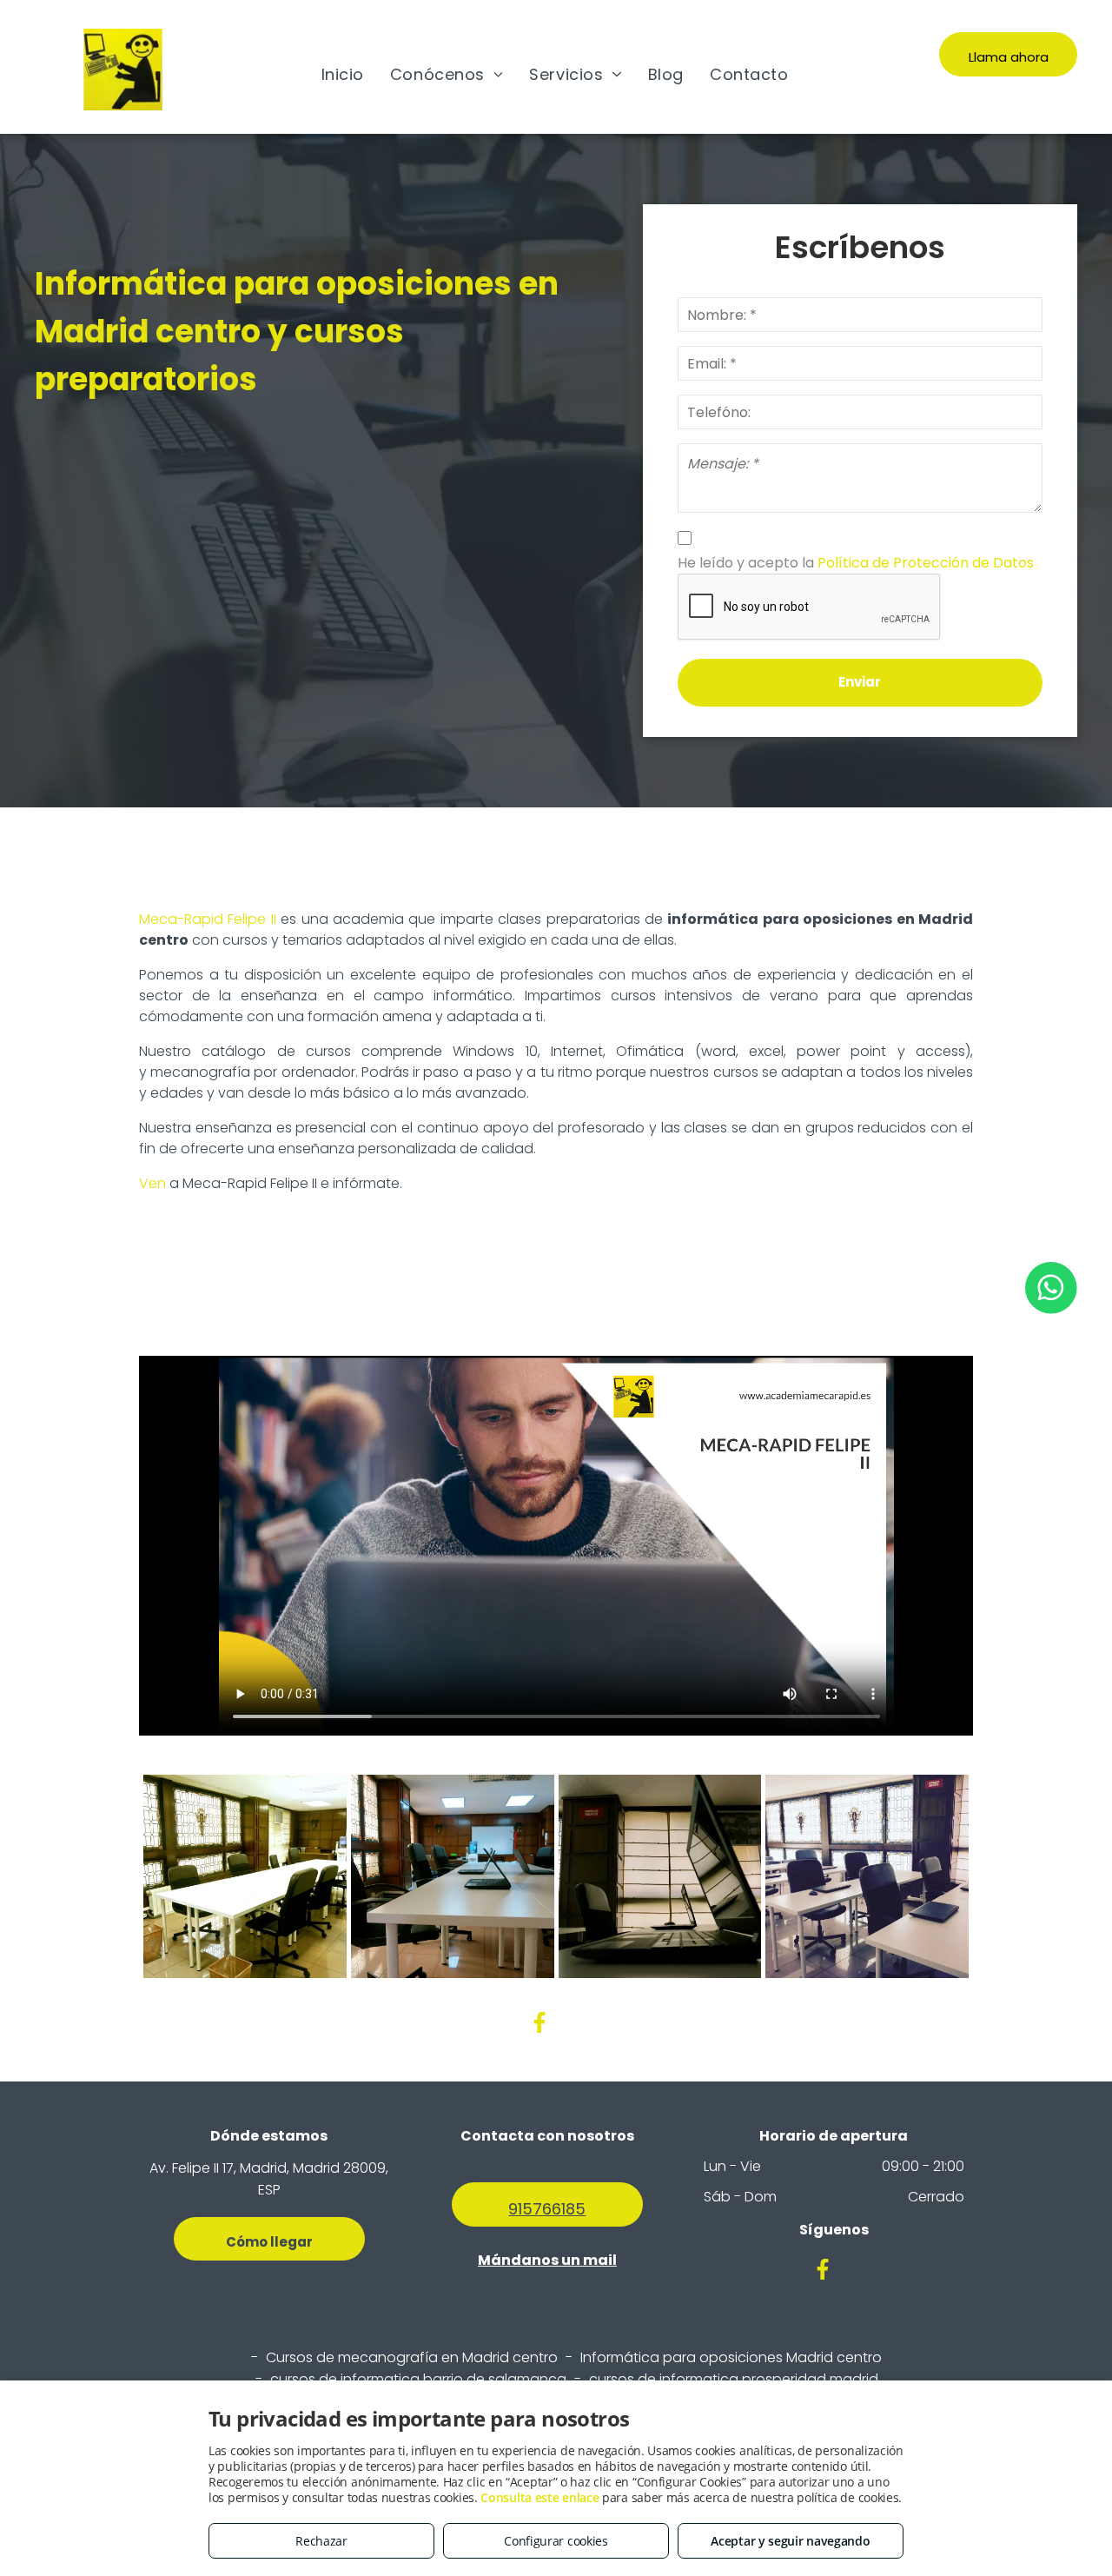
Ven (152, 1183)
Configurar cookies (556, 2541)
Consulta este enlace (539, 2497)
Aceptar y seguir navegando (790, 2541)
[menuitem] (343, 74)
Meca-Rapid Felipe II (208, 919)
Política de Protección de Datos (927, 563)
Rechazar (321, 2541)
